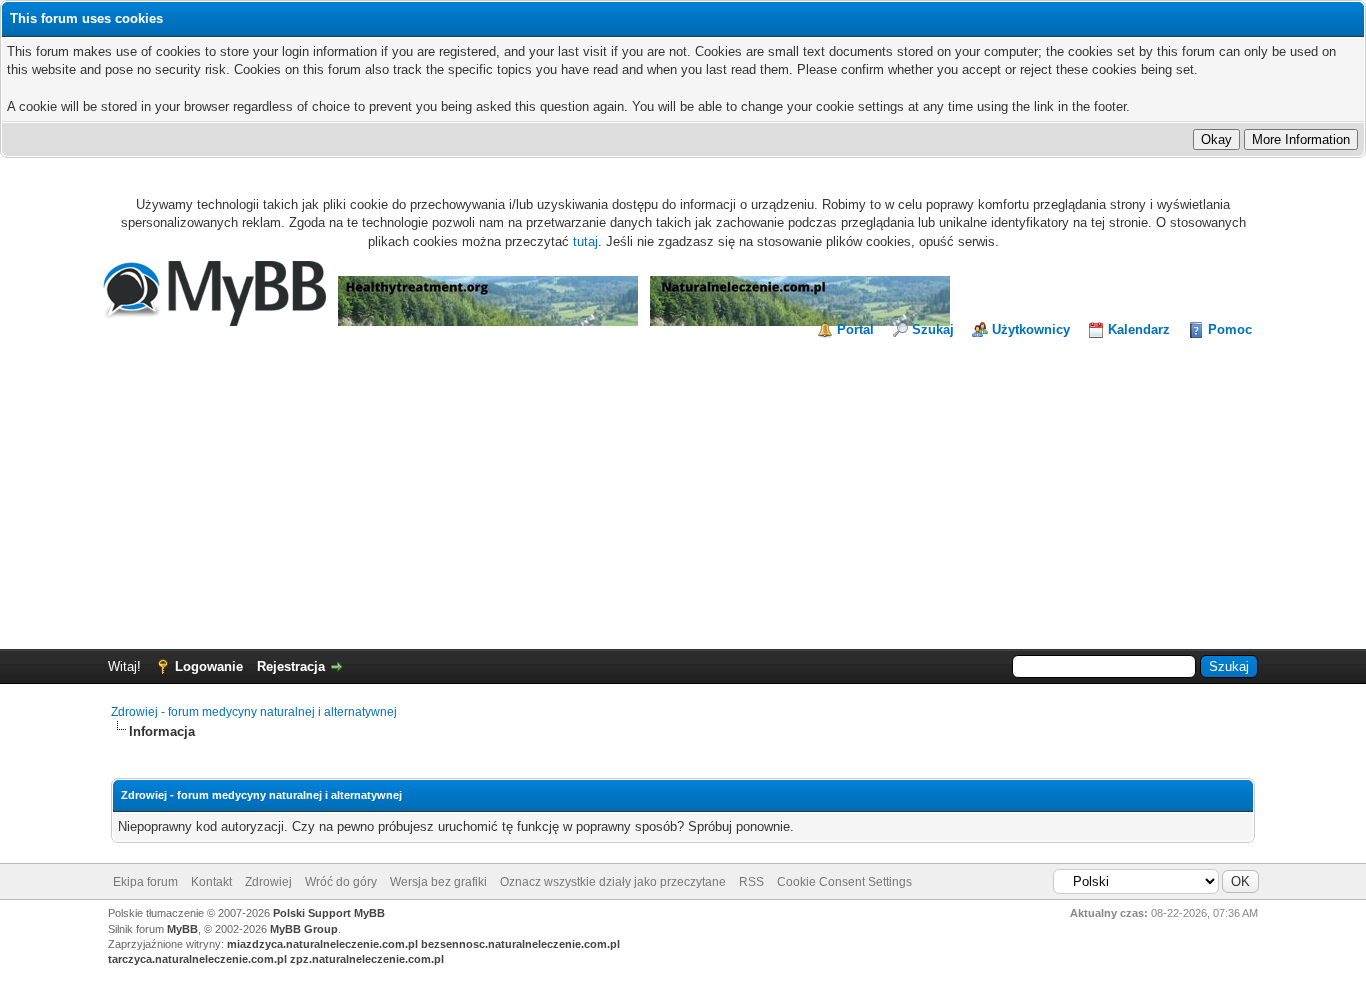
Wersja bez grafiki (438, 882)
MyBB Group (304, 929)
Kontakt (211, 882)
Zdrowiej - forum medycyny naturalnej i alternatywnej (254, 712)
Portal (855, 329)
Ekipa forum (145, 882)
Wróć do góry (341, 882)
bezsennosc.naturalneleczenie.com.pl (520, 944)
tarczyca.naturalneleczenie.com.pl (197, 959)
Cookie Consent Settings (844, 882)
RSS (751, 882)
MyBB (182, 929)
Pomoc (1230, 329)
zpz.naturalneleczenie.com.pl (367, 959)
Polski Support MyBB (329, 913)
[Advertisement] (683, 489)
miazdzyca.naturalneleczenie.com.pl (322, 944)
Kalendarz (1139, 329)
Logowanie (209, 666)
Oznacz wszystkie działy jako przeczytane (613, 882)
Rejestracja (291, 666)
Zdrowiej (268, 882)
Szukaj (933, 329)
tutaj (585, 241)
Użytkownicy (1031, 329)
